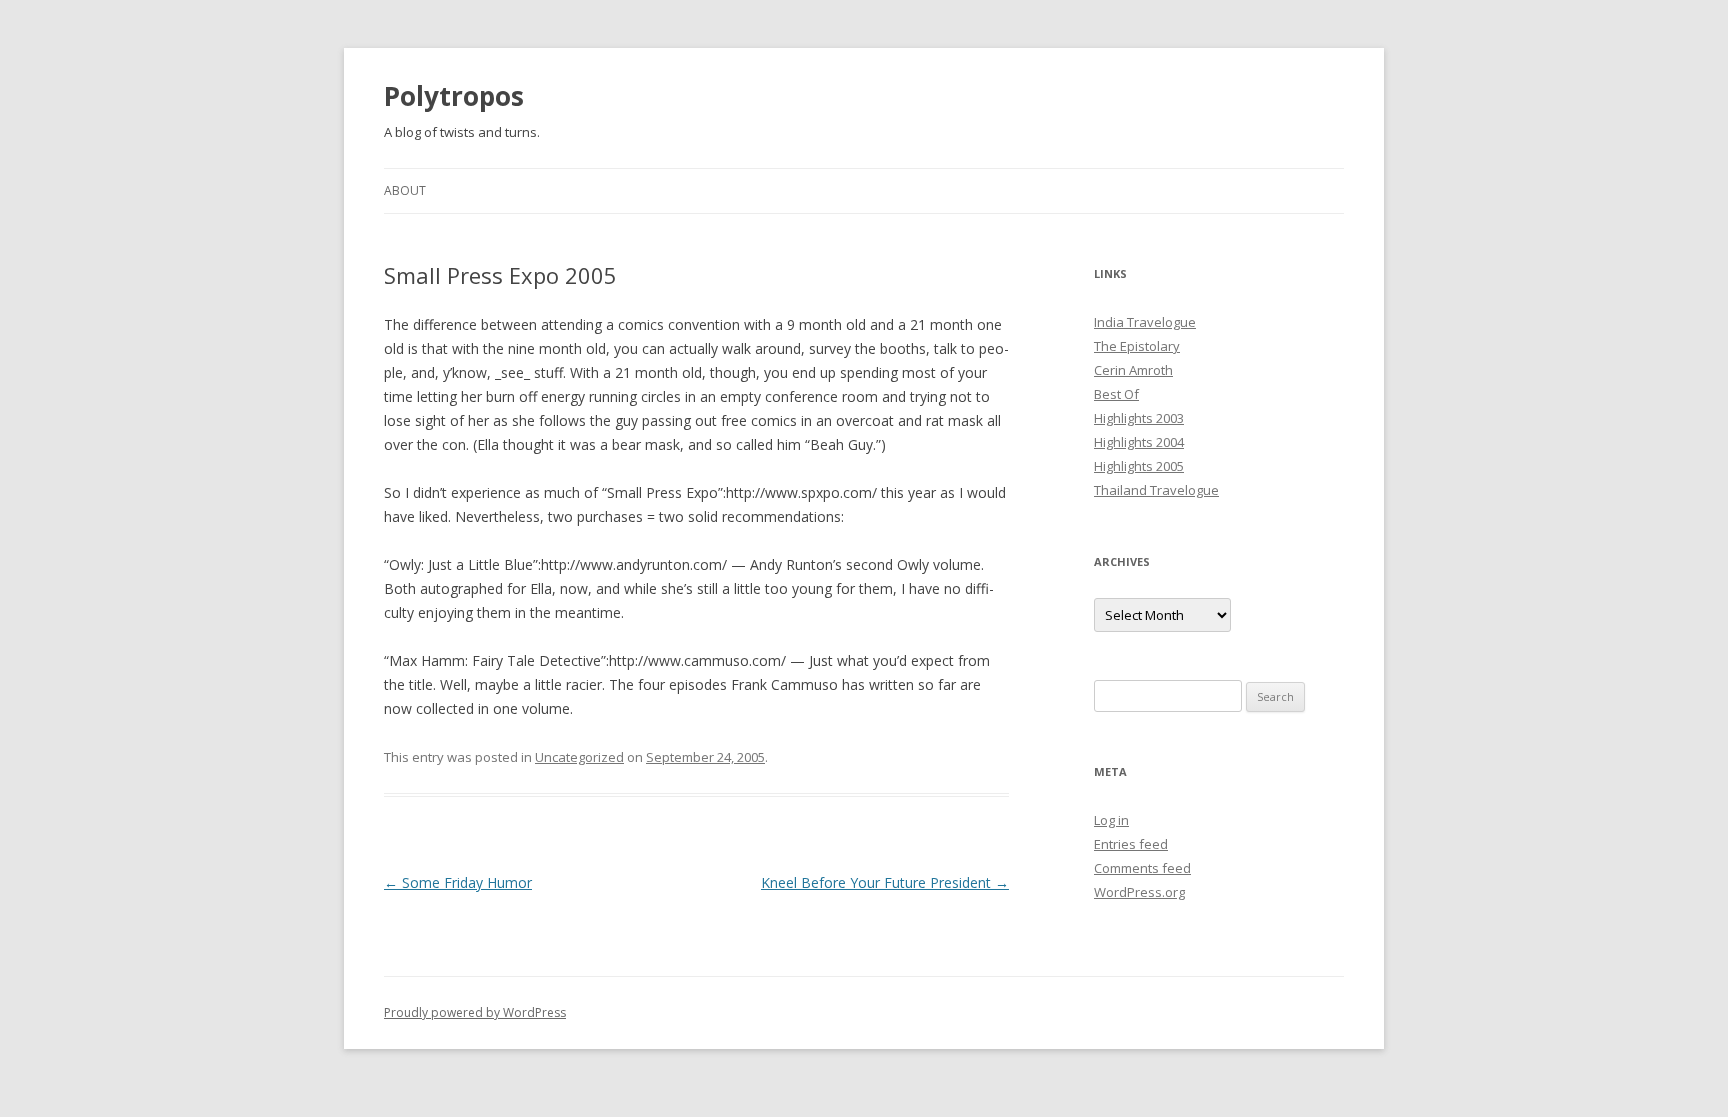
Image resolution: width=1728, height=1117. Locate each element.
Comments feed (1142, 868)
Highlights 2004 (1139, 442)
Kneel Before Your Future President (885, 882)
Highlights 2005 (1139, 466)
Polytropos (454, 96)
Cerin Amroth (1133, 370)
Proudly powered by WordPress (475, 1012)
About (405, 190)
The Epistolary (1137, 346)
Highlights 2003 (1139, 418)
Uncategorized (579, 757)
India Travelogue (1145, 322)
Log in (1111, 820)
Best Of (1116, 394)
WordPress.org (1139, 892)
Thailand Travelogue (1156, 490)
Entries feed (1131, 844)
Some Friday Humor (458, 882)
